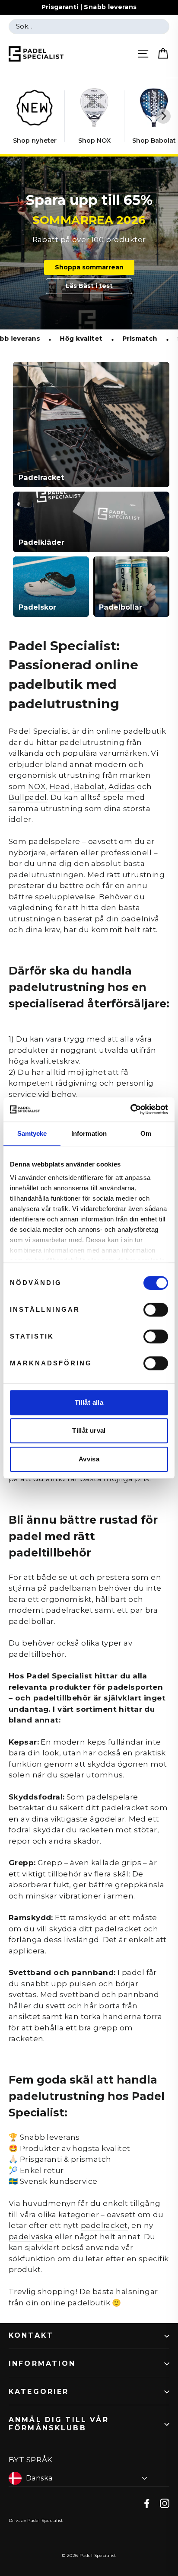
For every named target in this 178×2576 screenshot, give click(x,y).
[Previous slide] (15, 116)
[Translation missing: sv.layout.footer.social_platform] (147, 2503)
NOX (37, 786)
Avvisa (89, 1459)
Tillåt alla (89, 1402)
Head (60, 786)
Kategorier (39, 2392)
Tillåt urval (89, 1430)
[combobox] (89, 27)
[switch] (156, 1310)
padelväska (31, 2237)
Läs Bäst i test (89, 286)
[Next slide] (163, 116)
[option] (89, 243)
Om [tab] (146, 1133)
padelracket (104, 2225)
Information (42, 2363)
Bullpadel (28, 797)
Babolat (89, 786)
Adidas (122, 786)
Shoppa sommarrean (89, 267)
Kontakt (31, 2335)
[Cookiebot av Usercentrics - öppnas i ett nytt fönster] (130, 1109)
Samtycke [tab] (32, 1133)
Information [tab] (89, 1133)
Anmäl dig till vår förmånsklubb (59, 2424)
